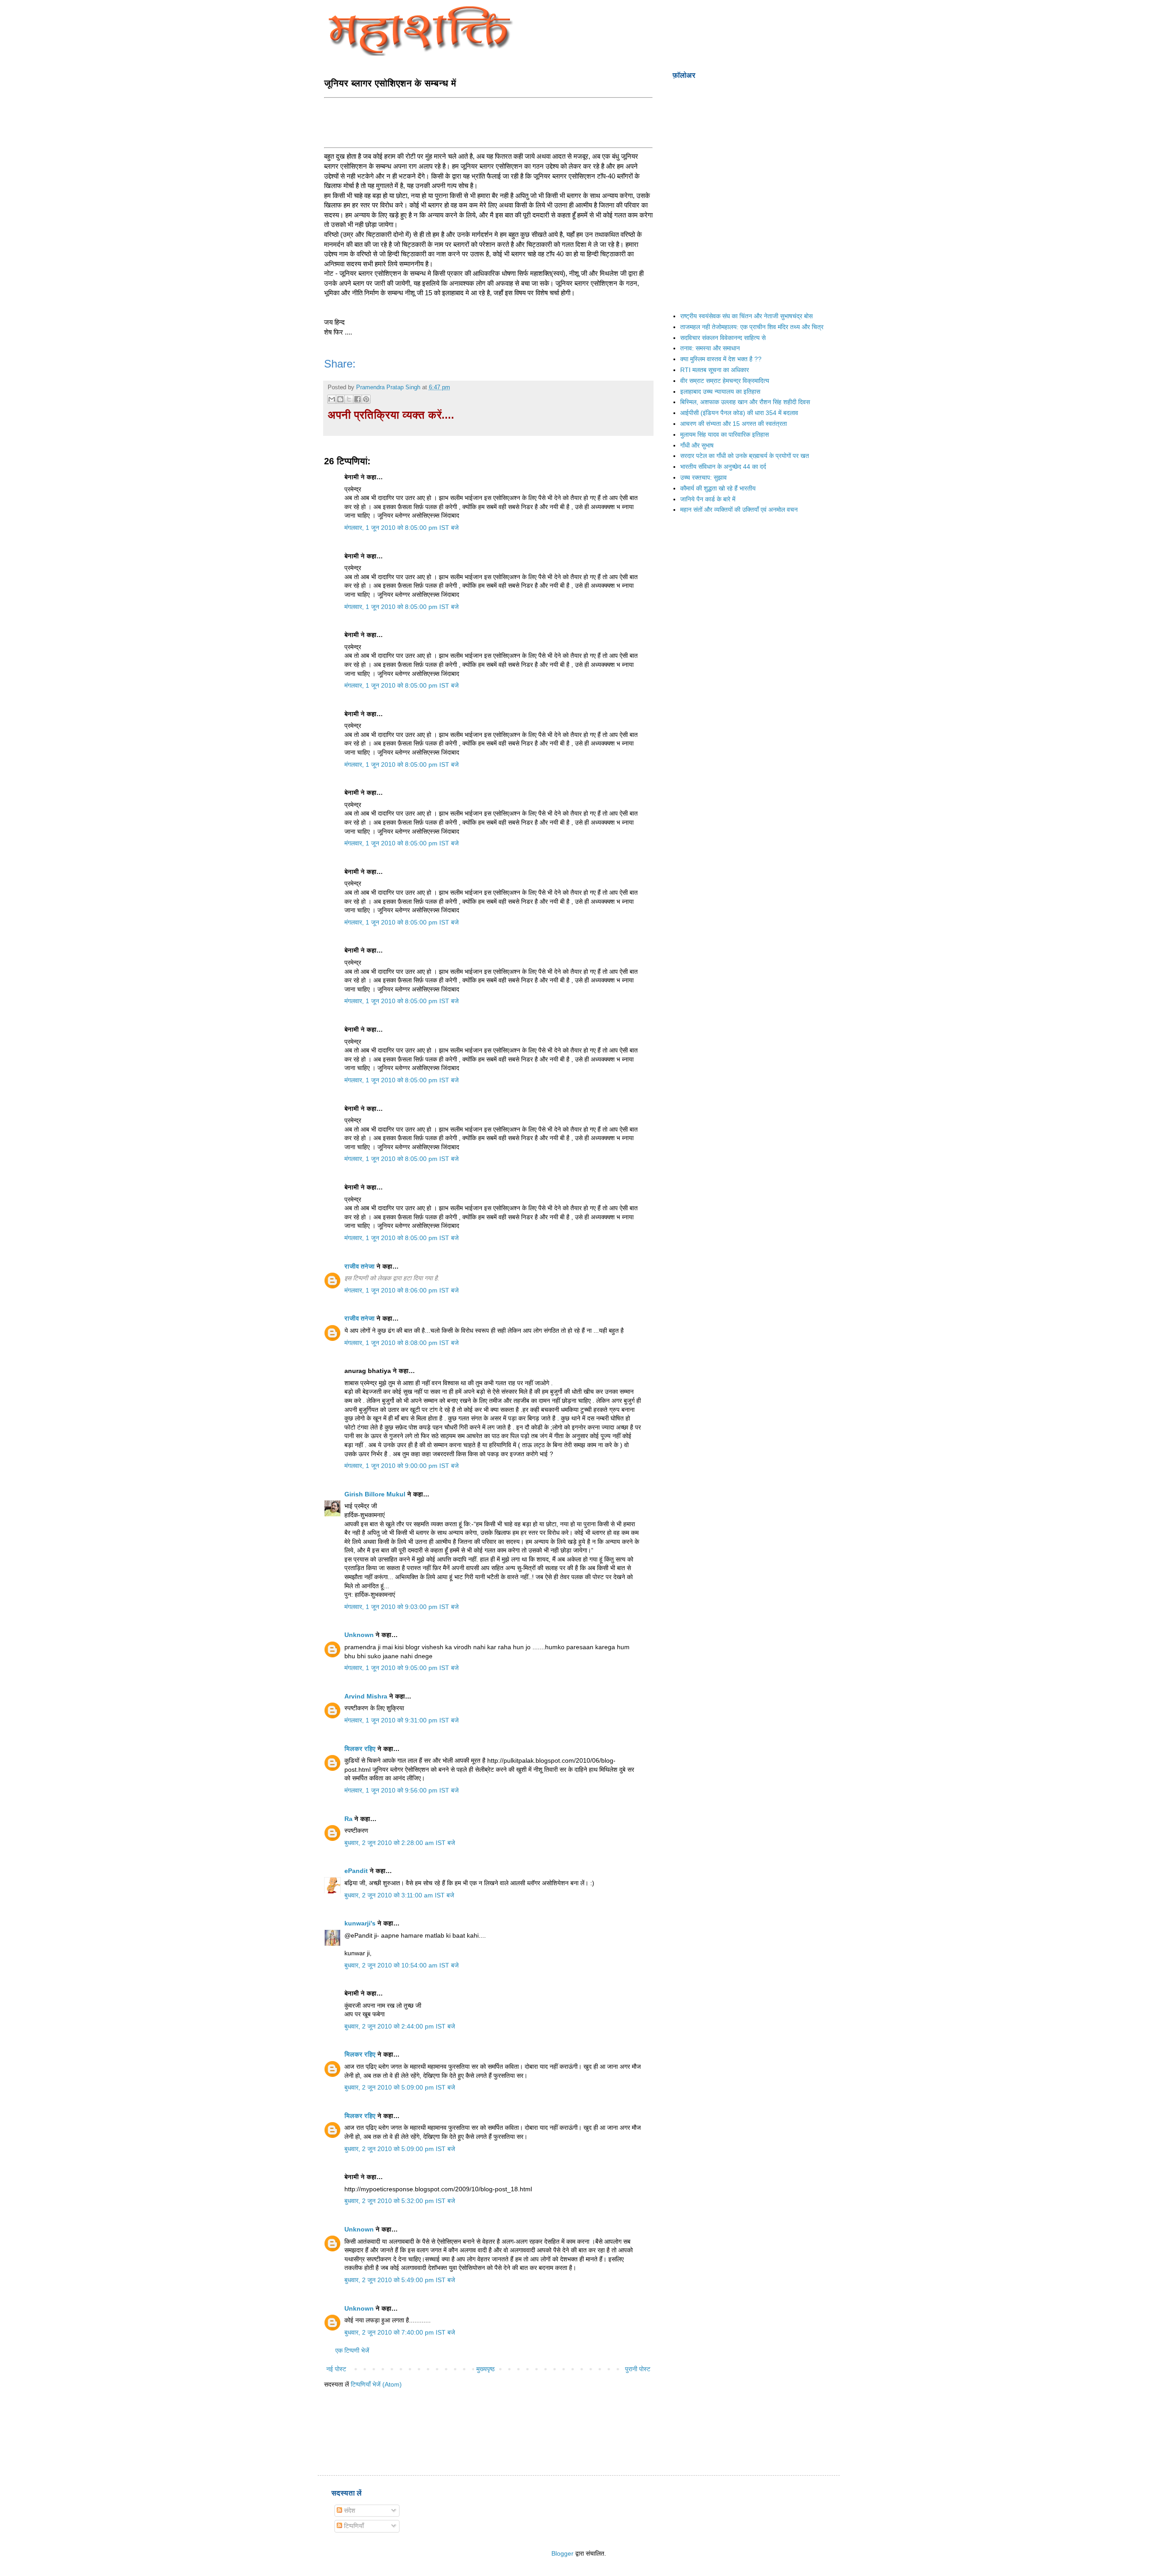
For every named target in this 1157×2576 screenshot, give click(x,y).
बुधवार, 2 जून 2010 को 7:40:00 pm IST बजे (400, 2332)
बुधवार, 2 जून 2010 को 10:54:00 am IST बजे (402, 1965)
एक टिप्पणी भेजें (352, 2350)
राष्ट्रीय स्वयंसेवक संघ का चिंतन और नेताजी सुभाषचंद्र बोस (746, 316)
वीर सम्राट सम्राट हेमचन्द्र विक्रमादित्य (725, 381)
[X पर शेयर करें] (349, 399)
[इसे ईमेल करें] (332, 399)
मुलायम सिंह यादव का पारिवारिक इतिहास (724, 434)
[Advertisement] (489, 122)
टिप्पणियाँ (353, 2526)
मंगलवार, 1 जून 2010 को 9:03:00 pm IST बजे (402, 1607)
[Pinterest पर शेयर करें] (366, 399)
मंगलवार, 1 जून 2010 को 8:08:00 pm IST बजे (402, 1343)
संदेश (349, 2510)
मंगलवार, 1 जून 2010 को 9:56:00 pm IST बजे (402, 1790)
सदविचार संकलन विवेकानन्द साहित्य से (723, 338)
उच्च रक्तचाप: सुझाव (703, 477)
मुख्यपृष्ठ (485, 2369)
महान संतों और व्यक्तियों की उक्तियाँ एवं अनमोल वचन (739, 510)
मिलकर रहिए (360, 1749)
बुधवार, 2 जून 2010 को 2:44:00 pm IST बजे (400, 2026)
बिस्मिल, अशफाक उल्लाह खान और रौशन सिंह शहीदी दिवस (745, 402)
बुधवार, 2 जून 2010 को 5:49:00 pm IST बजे (400, 2280)
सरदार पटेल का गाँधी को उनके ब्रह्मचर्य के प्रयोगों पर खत (745, 456)
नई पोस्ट (336, 2369)
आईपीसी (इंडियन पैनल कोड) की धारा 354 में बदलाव (739, 413)
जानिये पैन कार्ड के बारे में (708, 499)
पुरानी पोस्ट (638, 2369)
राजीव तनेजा (360, 1266)
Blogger (562, 2553)
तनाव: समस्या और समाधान (710, 348)
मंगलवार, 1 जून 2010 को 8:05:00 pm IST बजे (402, 528)
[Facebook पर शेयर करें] (357, 399)
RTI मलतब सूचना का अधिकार (715, 370)
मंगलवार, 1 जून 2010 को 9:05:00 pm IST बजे (402, 1668)
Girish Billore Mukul (376, 1494)
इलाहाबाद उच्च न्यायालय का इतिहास (720, 392)
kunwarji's (360, 1923)
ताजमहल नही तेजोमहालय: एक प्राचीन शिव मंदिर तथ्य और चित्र (752, 327)
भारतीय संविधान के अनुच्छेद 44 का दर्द (723, 467)
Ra (348, 1819)
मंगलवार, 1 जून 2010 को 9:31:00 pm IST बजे (402, 1720)
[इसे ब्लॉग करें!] (340, 399)
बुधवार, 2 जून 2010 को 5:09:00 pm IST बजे (400, 2087)
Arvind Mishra (366, 1696)
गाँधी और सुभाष (697, 445)
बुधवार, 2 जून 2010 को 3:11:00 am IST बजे (399, 1895)
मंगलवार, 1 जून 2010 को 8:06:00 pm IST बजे (402, 1290)
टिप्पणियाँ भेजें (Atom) (376, 2384)
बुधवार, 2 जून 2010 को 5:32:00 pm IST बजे (400, 2201)
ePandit (356, 1871)
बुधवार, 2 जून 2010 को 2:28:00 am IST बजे (400, 1843)
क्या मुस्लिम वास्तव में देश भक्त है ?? (721, 359)
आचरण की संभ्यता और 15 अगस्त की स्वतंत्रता (734, 424)
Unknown (359, 1635)
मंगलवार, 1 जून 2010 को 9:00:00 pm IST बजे (402, 1466)
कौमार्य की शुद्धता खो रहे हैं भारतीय (718, 488)
